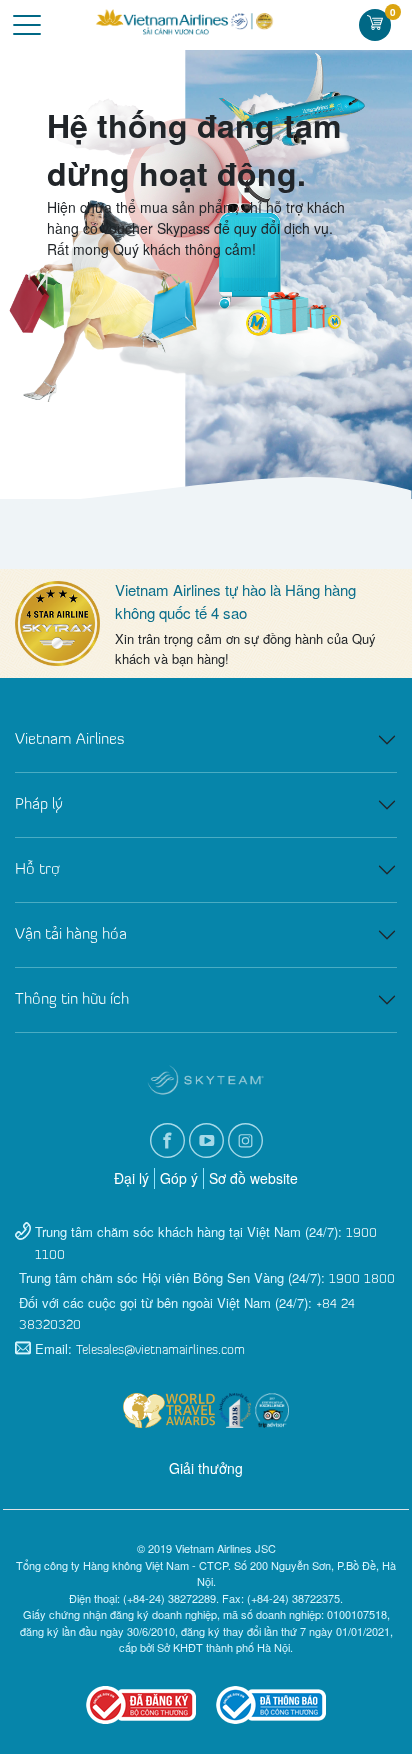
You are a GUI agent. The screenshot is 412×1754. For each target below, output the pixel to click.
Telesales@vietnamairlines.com (160, 1350)
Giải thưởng (206, 1468)
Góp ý (179, 1178)
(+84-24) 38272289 (169, 1598)
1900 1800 (362, 1279)
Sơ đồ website (253, 1178)
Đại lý (131, 1178)
